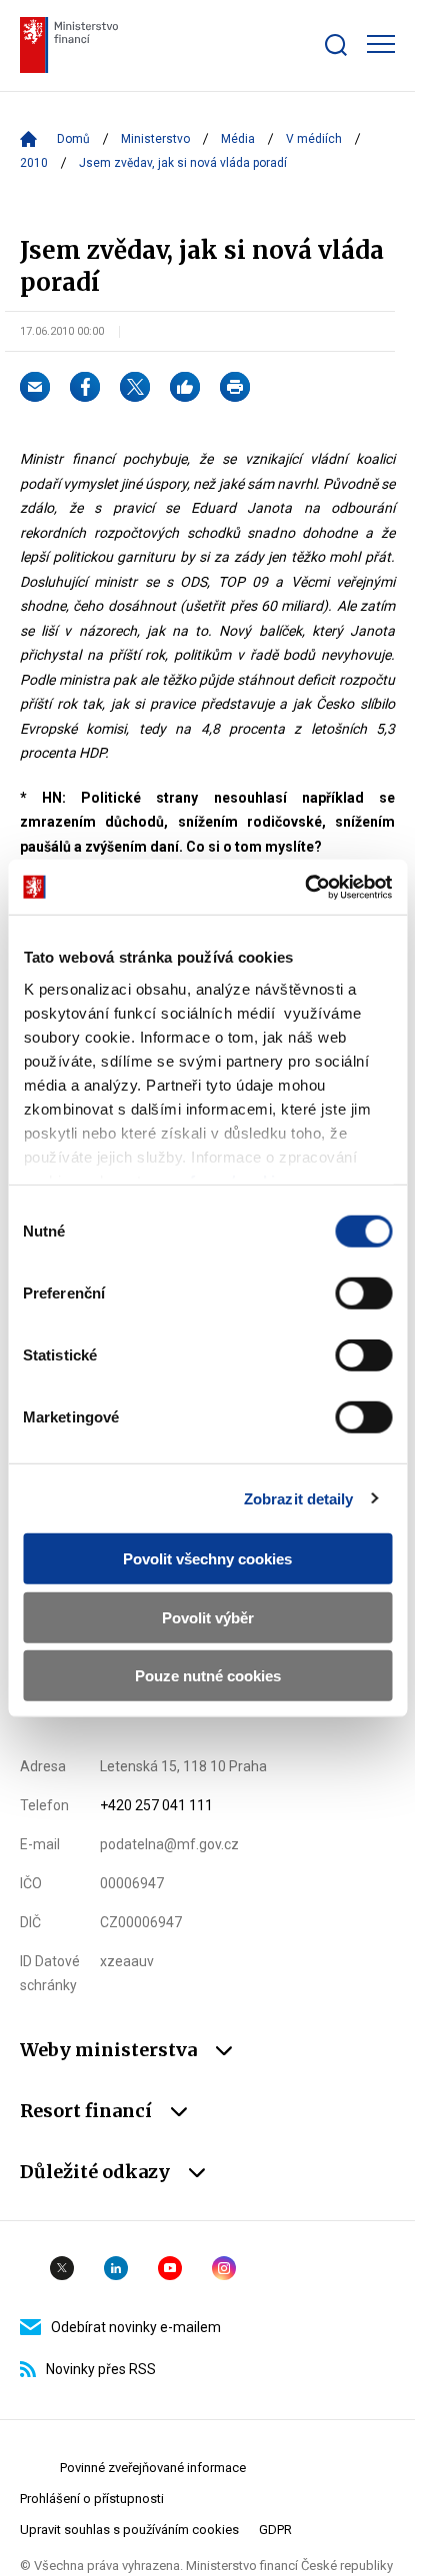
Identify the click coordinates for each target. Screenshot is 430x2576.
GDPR (275, 2530)
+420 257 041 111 (156, 1805)
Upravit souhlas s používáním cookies (129, 2530)
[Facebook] (85, 387)
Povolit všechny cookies (207, 1559)
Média (238, 139)
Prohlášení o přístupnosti (92, 2499)
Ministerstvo (155, 139)
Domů (73, 139)
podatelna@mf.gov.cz (169, 1844)
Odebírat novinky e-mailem (136, 2327)
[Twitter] (135, 387)
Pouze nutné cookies (208, 1676)
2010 (34, 163)
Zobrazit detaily (299, 1498)
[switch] (363, 1293)
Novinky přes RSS (101, 2369)
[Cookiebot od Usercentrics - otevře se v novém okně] (304, 887)
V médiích (314, 139)
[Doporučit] (185, 387)
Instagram (224, 2268)
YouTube (170, 2268)
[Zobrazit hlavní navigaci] (381, 44)
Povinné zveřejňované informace (153, 2468)
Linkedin (116, 2268)
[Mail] (35, 387)
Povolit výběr (208, 1617)
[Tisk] (235, 387)
